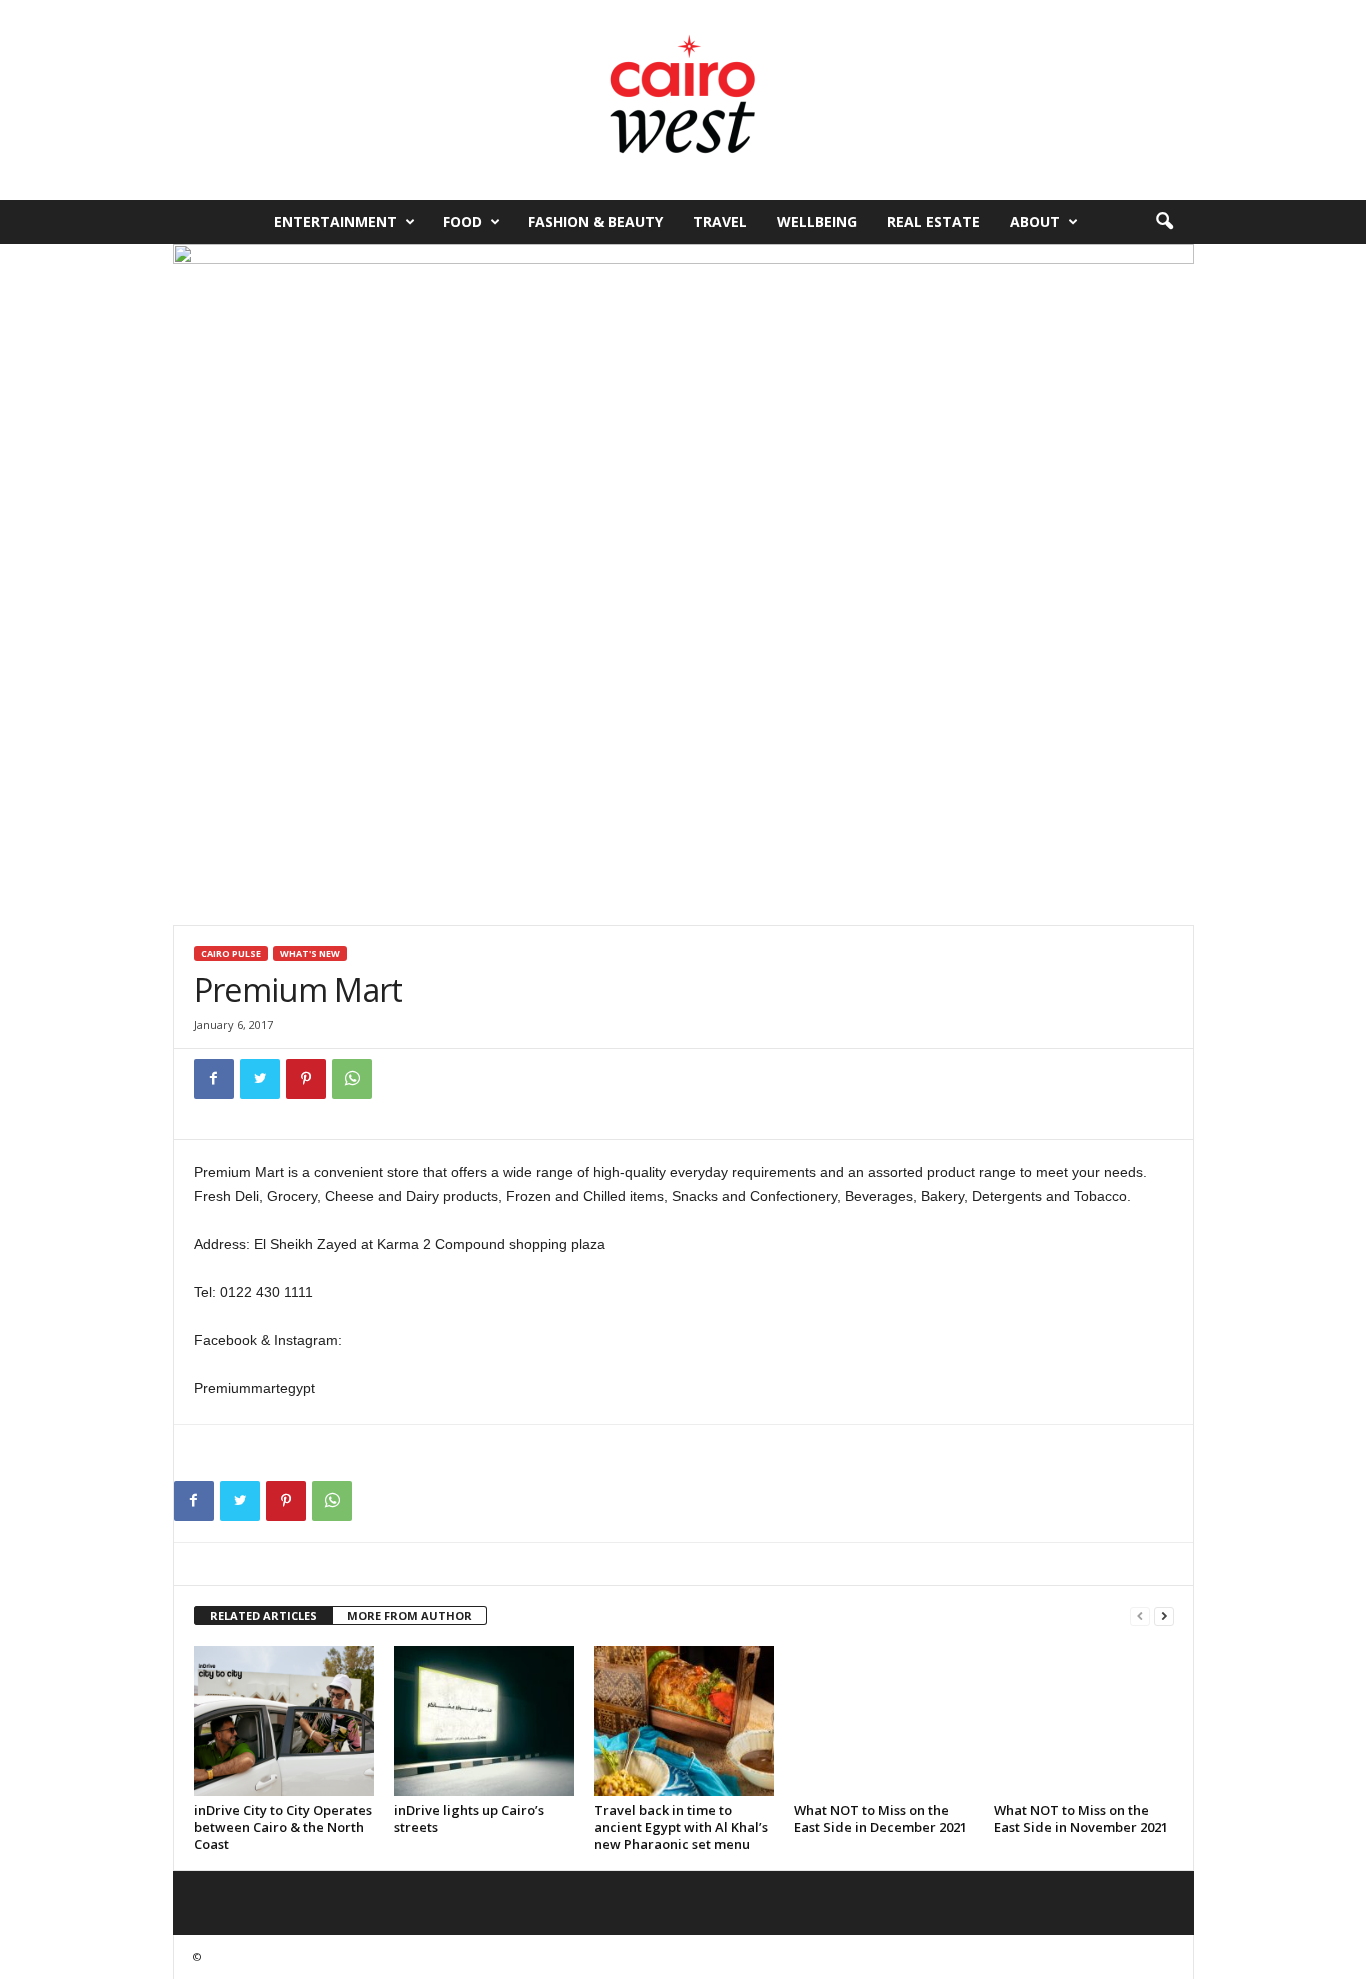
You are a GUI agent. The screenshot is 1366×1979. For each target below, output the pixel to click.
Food (462, 221)
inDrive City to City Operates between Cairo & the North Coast (283, 1827)
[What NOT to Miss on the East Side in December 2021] (884, 1721)
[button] (1164, 222)
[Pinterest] (306, 1079)
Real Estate (933, 221)
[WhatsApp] (352, 1079)
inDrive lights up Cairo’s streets (469, 1818)
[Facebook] (214, 1079)
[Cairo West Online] (683, 100)
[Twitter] (260, 1079)
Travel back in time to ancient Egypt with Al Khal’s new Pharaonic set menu (681, 1827)
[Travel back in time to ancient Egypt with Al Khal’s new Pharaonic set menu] (684, 1721)
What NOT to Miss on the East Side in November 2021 (1081, 1818)
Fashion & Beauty (595, 221)
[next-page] (1164, 1616)
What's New (310, 953)
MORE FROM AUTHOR (409, 1615)
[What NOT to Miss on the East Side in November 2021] (1084, 1721)
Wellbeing (817, 221)
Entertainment (335, 221)
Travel (720, 221)
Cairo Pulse (231, 953)
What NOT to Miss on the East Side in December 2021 (880, 1818)
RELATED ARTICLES (263, 1615)
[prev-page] (1140, 1616)
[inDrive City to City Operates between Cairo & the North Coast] (284, 1721)
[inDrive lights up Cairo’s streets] (484, 1721)
